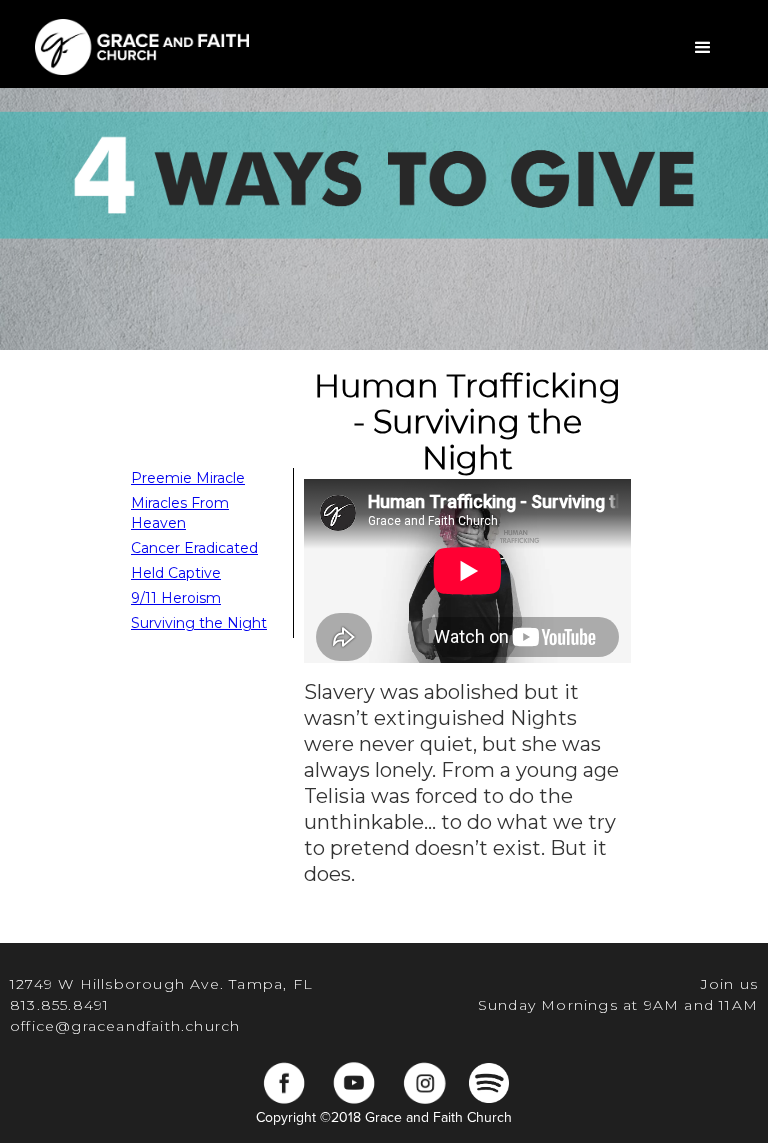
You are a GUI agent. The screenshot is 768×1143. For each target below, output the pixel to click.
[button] (703, 48)
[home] (142, 44)
